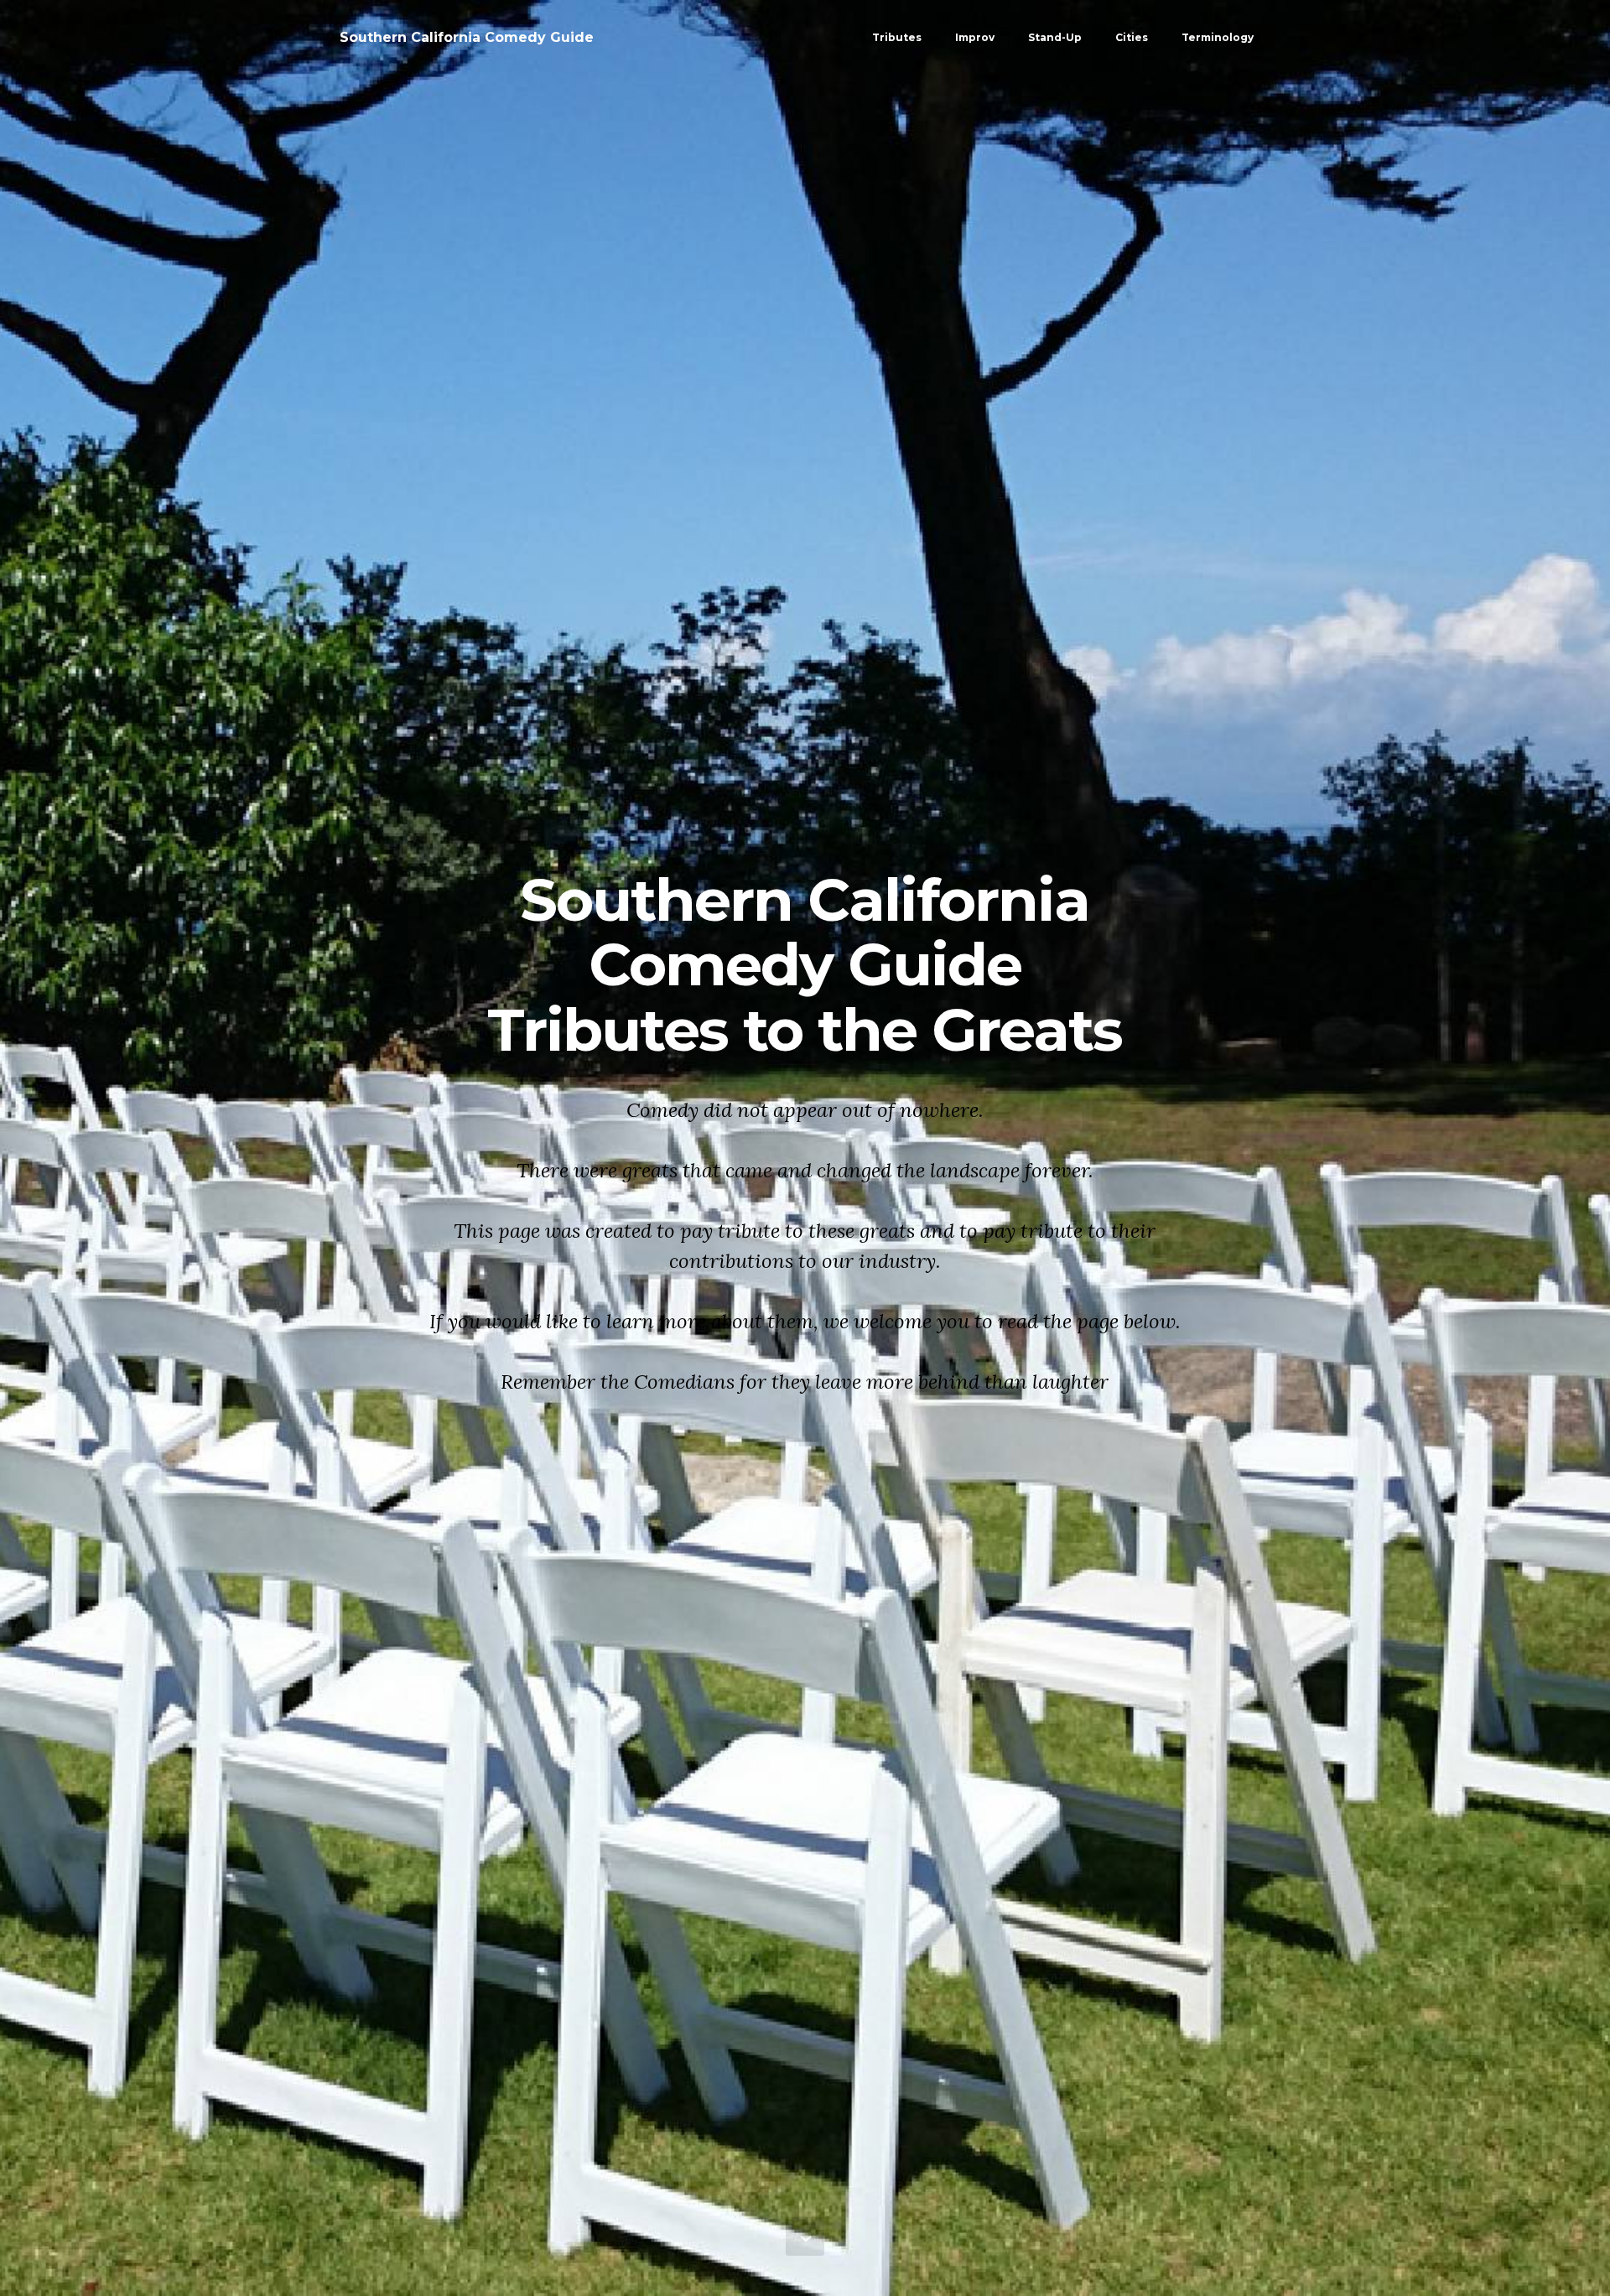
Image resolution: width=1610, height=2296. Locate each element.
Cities (1132, 37)
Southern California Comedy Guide (467, 37)
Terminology (1218, 37)
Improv (975, 37)
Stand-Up (1055, 37)
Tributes (897, 37)
